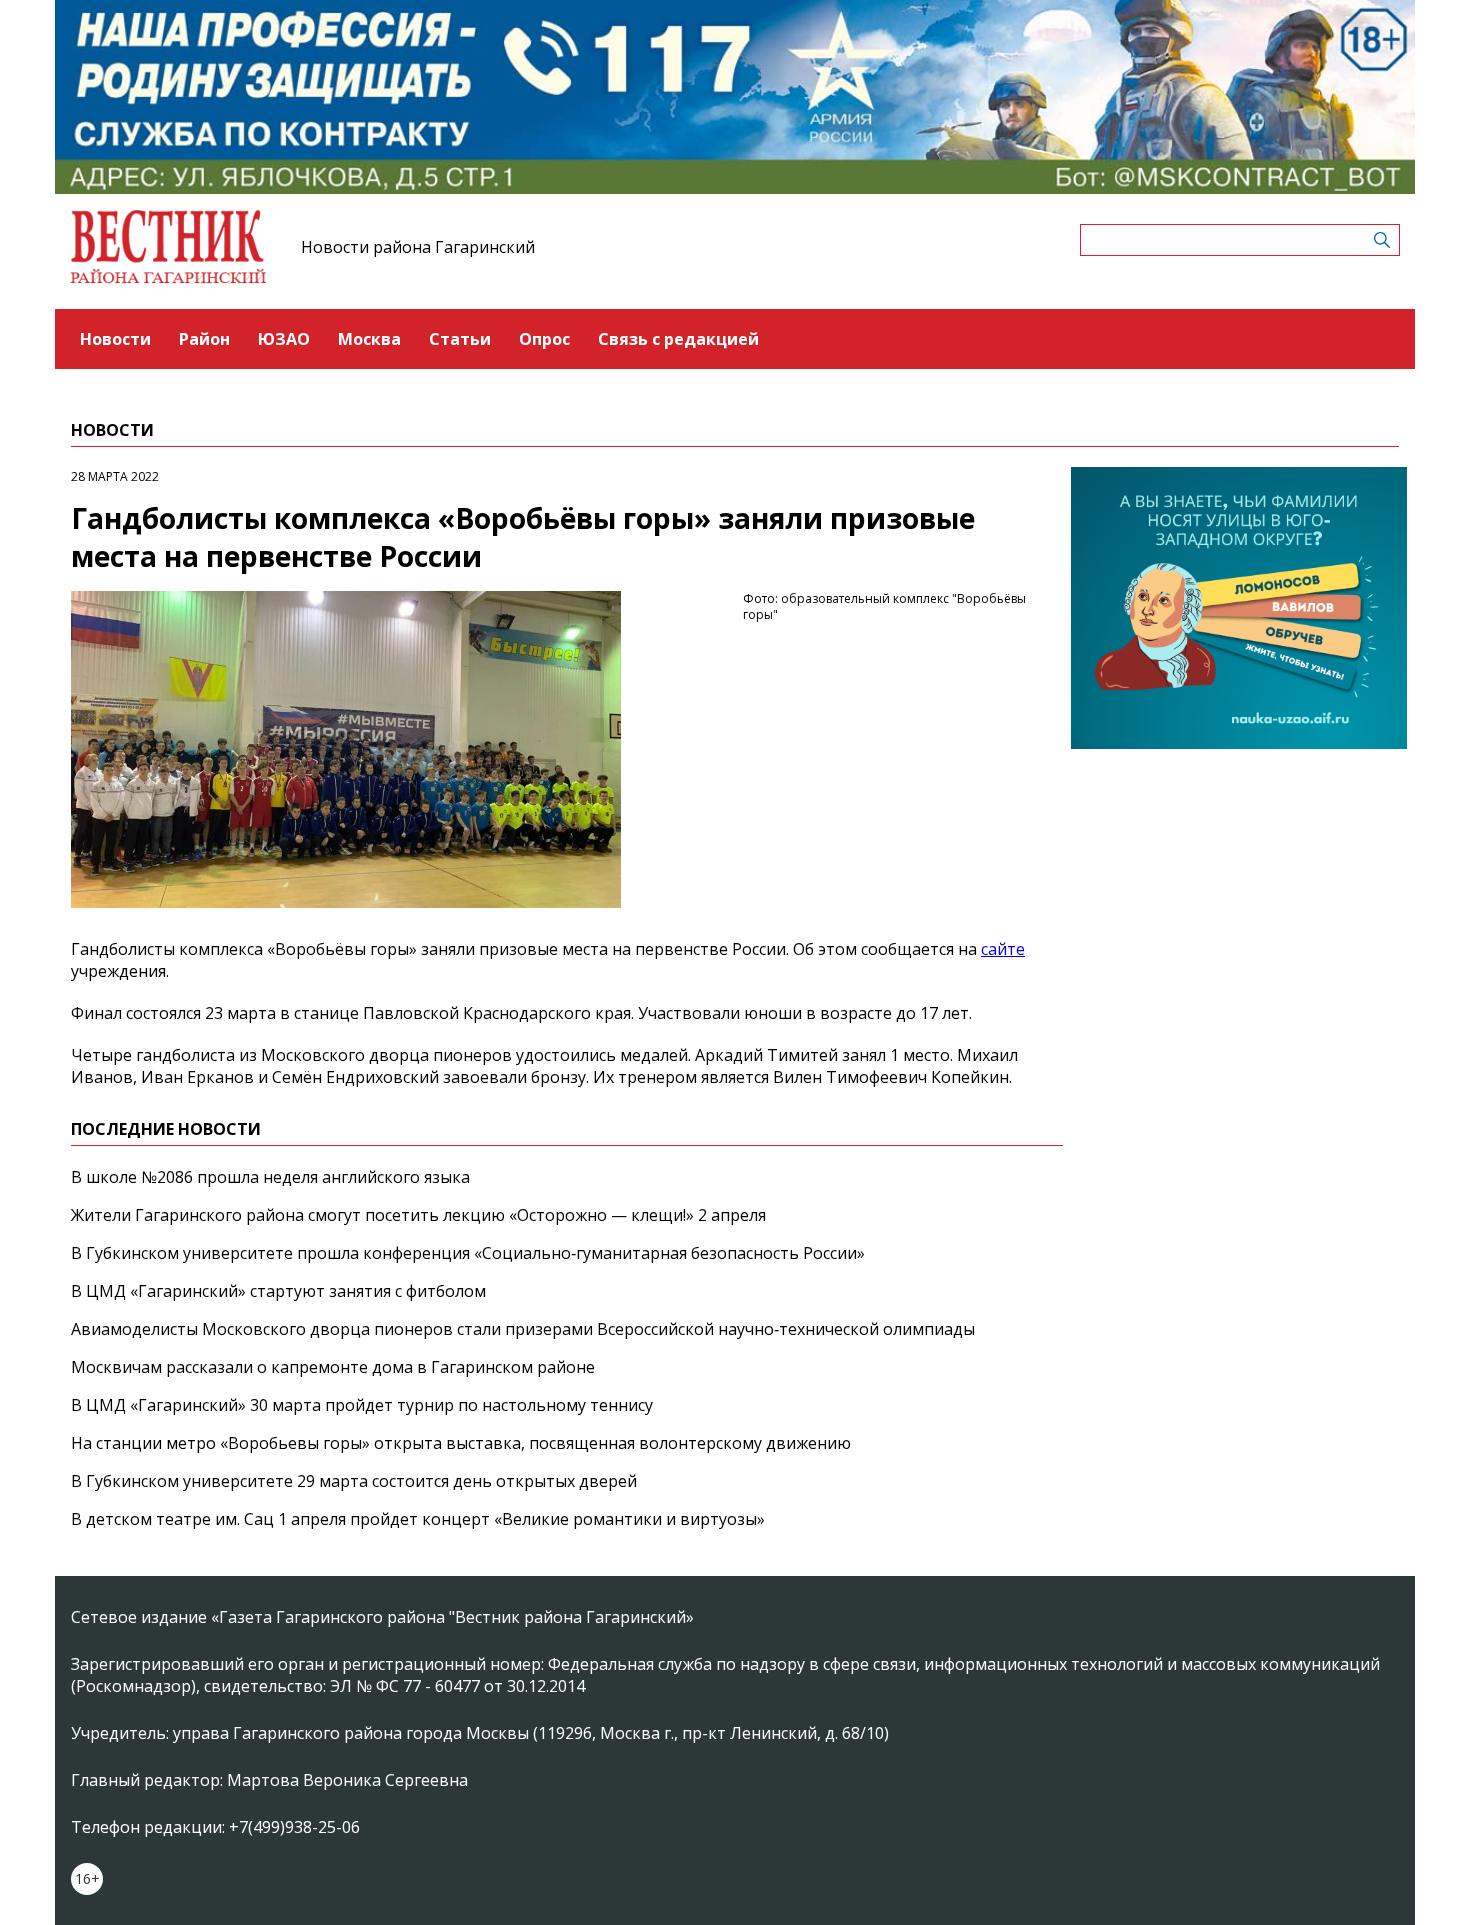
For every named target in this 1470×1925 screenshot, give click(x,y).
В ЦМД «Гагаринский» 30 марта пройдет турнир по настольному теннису (362, 1405)
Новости (115, 339)
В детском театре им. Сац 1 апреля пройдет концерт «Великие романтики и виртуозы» (418, 1519)
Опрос (544, 339)
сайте (1003, 949)
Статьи (460, 339)
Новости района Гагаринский (418, 247)
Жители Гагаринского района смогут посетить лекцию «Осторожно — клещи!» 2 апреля (418, 1215)
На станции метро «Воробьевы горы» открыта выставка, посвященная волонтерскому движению (461, 1443)
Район (204, 339)
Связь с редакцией (678, 339)
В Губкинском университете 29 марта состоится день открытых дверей (354, 1481)
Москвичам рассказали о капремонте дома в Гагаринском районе (333, 1367)
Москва (369, 339)
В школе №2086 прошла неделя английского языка (270, 1177)
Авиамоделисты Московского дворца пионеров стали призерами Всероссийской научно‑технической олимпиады (523, 1329)
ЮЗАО (284, 339)
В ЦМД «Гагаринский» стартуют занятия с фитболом (278, 1291)
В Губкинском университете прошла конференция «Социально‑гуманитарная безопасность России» (468, 1253)
